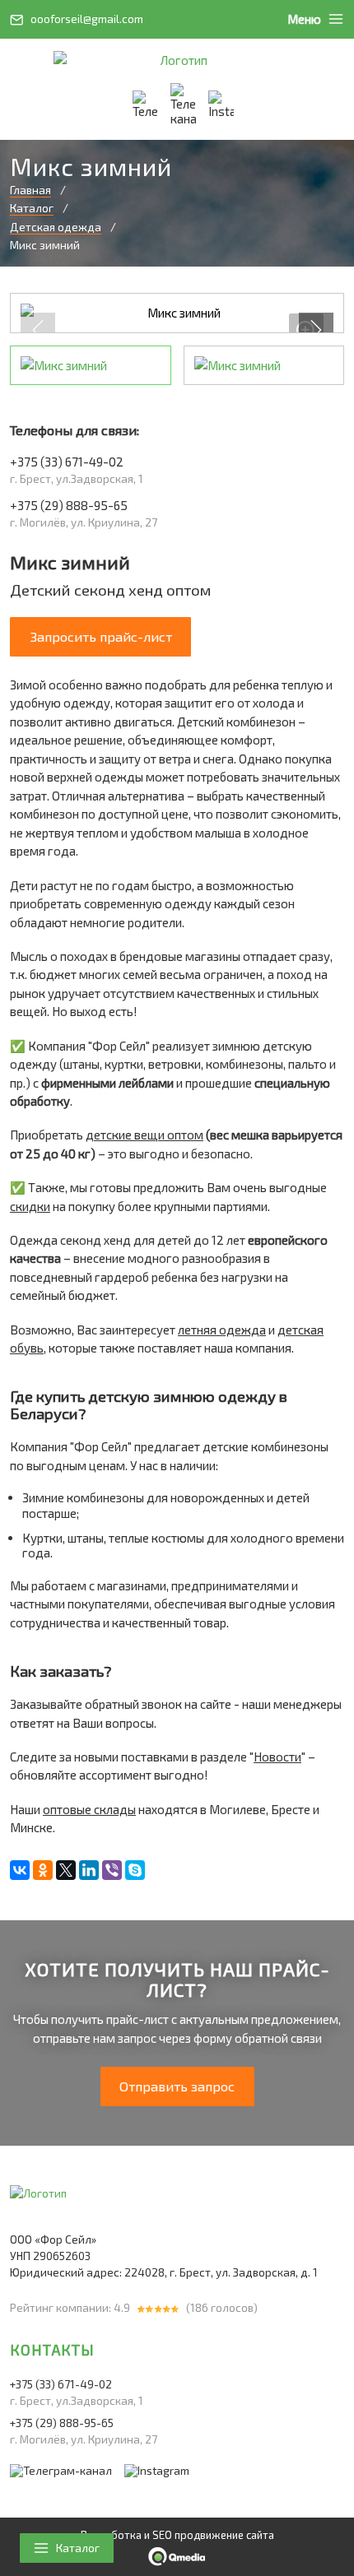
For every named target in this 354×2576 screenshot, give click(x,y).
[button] (316, 330)
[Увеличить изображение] (177, 313)
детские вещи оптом (144, 1135)
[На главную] (177, 60)
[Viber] (112, 1870)
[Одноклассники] (43, 1870)
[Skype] (135, 1870)
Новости (277, 1757)
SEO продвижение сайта (213, 2535)
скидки (30, 1206)
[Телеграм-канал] (183, 105)
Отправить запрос (177, 2086)
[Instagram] (221, 105)
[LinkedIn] (89, 1870)
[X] (66, 1870)
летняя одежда (222, 1330)
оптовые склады (89, 1809)
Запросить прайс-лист (101, 636)
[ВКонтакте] (20, 1870)
